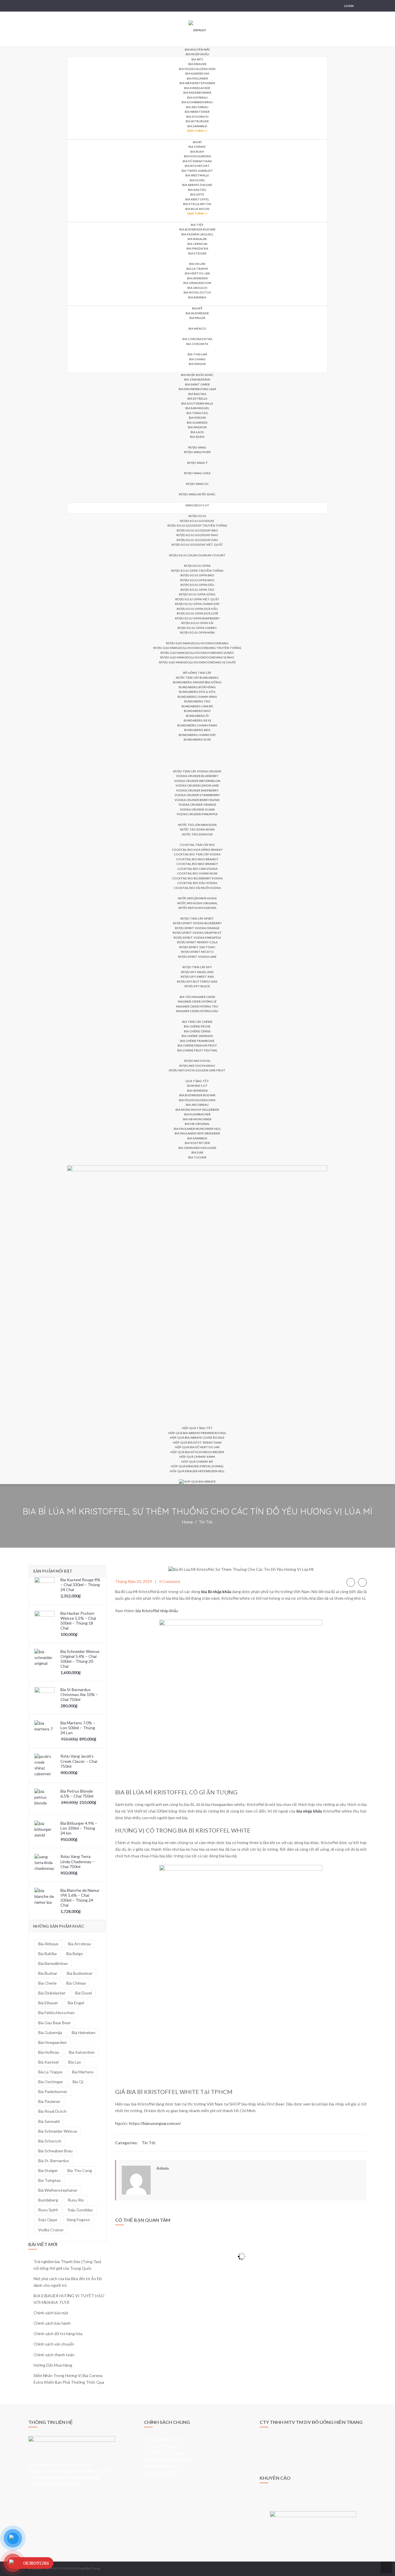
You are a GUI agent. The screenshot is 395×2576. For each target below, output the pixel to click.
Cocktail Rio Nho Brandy (197, 859)
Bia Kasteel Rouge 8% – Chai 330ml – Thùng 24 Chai (80, 1585)
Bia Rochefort (197, 166)
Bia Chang (197, 359)
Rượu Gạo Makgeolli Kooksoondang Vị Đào (197, 653)
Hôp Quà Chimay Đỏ (197, 1462)
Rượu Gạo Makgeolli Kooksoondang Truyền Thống (197, 648)
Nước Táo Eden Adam (197, 829)
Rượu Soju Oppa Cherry (197, 628)
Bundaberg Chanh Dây (197, 735)
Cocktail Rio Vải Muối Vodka (197, 888)
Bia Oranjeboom (197, 283)
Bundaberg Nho (197, 711)
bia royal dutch (52, 2111)
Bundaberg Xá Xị (197, 720)
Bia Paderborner (197, 93)
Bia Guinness (197, 422)
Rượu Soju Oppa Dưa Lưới (197, 613)
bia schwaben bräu (55, 2151)
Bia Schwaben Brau (197, 102)
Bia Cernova (197, 244)
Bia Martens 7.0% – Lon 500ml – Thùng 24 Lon (78, 1728)
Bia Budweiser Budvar (197, 229)
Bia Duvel (197, 180)
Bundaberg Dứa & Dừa (197, 692)
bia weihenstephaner (58, 2190)
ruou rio (76, 2200)
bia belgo (75, 1954)
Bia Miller (197, 318)
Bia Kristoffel (197, 199)
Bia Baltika (197, 394)
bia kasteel (48, 2062)
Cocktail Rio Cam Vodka (197, 869)
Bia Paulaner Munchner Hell (197, 1129)
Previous (351, 1582)
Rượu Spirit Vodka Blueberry (197, 923)
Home (188, 1522)
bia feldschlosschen (56, 2013)
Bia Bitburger (197, 121)
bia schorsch (50, 2141)
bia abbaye (48, 1944)
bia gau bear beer (55, 2023)
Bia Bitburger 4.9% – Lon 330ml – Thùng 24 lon (79, 1828)
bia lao (75, 2062)
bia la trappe (50, 2072)
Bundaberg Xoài (197, 739)
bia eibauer (48, 2003)
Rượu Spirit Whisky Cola (197, 942)
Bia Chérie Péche (197, 1026)
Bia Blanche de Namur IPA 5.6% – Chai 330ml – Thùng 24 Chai (80, 1898)
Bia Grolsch (197, 288)
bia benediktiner (53, 1963)
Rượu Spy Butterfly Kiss (197, 981)
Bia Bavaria (197, 297)
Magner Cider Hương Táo (197, 1006)
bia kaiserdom (82, 2052)
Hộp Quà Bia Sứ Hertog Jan (197, 1447)
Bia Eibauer (197, 64)
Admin (163, 2168)
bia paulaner (49, 2101)
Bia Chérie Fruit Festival (197, 1050)
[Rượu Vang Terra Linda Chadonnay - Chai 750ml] (45, 1864)
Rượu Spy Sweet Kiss (197, 977)
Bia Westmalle (197, 175)
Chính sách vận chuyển (54, 2344)
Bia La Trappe (197, 269)
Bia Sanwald (197, 126)
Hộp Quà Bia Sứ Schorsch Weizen (197, 1452)
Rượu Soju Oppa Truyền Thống (197, 571)
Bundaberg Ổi (197, 716)
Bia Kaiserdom (197, 73)
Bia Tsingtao (197, 413)
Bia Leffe (197, 194)
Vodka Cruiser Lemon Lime (197, 785)
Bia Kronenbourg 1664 (197, 389)
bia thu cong (80, 2170)
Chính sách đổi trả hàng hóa (58, 2334)
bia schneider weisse (58, 2131)
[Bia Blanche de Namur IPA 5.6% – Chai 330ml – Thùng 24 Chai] (45, 1898)
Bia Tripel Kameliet (197, 171)
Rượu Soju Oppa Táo (197, 590)
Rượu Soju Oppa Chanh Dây (197, 604)
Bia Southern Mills (197, 403)
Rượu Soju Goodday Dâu (197, 540)
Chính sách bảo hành (52, 2323)
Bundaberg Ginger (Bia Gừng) (197, 682)
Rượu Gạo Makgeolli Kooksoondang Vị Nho (197, 657)
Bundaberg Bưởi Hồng (197, 687)
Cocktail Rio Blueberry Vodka (197, 878)
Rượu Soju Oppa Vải (197, 623)
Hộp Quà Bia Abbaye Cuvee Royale (197, 1438)
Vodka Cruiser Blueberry (197, 776)
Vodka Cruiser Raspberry (197, 790)
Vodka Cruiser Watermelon (197, 781)
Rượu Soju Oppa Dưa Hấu (197, 609)
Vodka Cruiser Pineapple (197, 814)
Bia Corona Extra (197, 339)
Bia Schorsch (197, 117)
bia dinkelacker (52, 1993)
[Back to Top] (386, 2567)
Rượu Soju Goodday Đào (197, 530)
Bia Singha (197, 364)
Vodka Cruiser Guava (197, 809)
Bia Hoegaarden (197, 156)
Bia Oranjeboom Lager (197, 1148)
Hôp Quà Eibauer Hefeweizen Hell (197, 1471)
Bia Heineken (197, 278)
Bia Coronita (197, 344)
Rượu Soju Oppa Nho (197, 580)
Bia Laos (197, 432)
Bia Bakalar (197, 239)
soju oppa (48, 2220)
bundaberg (48, 2200)
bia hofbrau (49, 2052)
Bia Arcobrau (197, 107)
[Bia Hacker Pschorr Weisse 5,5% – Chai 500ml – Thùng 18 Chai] (45, 1621)
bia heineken (84, 2032)
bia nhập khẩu (309, 1811)
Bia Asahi (197, 437)
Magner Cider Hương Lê (197, 1001)
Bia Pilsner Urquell (197, 234)
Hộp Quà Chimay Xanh (197, 1457)
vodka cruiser (51, 2230)
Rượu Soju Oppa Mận (197, 632)
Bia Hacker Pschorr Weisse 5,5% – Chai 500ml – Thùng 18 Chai (78, 1621)
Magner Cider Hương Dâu (197, 1011)
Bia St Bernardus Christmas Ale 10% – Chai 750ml (79, 1694)
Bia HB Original (197, 1124)
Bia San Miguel (197, 408)
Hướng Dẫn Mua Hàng (53, 2365)
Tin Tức (206, 1522)
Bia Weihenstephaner (197, 83)
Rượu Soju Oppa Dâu (197, 585)
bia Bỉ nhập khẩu (216, 1591)
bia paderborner (53, 2091)
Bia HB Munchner (197, 1119)
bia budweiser (80, 1973)
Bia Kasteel (197, 190)
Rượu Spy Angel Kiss (197, 972)
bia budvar (48, 1973)
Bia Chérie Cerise (197, 1031)
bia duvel (84, 1993)
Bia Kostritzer (197, 1143)
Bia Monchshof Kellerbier (197, 1110)
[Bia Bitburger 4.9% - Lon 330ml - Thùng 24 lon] (45, 1831)
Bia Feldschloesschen (197, 69)
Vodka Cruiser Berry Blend (197, 800)
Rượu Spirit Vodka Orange (197, 928)
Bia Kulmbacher (197, 1114)
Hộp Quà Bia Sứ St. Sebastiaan (197, 1442)
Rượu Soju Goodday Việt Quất (197, 545)
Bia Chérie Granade (197, 1036)
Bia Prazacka (197, 248)
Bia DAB (197, 1152)
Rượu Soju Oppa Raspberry (197, 618)
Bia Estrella (197, 398)
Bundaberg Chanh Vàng (197, 697)
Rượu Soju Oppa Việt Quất (197, 599)
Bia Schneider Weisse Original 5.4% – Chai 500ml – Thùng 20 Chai (80, 1659)
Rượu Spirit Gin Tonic (197, 947)
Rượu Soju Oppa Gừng (197, 594)
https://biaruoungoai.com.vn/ (155, 2123)
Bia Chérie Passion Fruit (197, 1045)
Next (362, 1582)
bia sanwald (49, 2121)
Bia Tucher (197, 1157)
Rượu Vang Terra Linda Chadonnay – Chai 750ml (77, 1861)
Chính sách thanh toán (54, 2355)
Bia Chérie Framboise (197, 1041)
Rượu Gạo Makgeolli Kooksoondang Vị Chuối (197, 662)
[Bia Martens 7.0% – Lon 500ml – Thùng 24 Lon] (45, 1730)
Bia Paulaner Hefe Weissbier (197, 1133)
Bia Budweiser (197, 313)
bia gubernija (50, 2032)
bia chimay (76, 1983)
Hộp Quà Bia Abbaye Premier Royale (197, 1433)
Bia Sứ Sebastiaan (197, 161)
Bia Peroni (197, 418)
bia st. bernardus (54, 2161)
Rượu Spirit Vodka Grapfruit (197, 933)
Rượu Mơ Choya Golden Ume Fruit (197, 1070)
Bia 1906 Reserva (197, 379)
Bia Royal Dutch (197, 292)
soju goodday (80, 2210)
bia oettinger (51, 2082)
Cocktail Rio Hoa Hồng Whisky (197, 850)
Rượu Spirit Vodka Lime (197, 957)
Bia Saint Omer (197, 384)
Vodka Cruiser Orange (197, 804)
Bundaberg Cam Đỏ (197, 706)
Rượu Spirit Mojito (197, 952)
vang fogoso (78, 2220)
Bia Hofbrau (197, 97)
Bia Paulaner (197, 78)
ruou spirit (48, 2210)
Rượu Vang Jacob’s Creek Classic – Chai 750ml (79, 1761)
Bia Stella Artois (197, 204)
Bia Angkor (197, 427)
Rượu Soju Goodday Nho (197, 535)
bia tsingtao (49, 2180)
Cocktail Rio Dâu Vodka (197, 883)
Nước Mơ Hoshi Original (197, 903)
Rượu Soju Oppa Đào (197, 575)
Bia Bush (197, 152)
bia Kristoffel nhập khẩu (157, 1611)
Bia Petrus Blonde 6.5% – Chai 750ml (77, 1793)
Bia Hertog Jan (197, 273)
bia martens (83, 2072)
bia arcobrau (80, 1944)
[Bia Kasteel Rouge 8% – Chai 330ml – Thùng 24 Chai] (45, 1587)
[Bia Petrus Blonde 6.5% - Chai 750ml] (45, 1799)
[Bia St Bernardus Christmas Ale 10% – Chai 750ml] (45, 1697)
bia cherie (47, 1983)
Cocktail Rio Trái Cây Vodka (197, 854)
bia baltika (47, 1954)
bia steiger (48, 2170)
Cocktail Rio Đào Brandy (197, 864)
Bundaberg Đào (197, 730)
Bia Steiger (197, 253)
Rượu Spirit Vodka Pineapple (197, 938)
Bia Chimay (197, 147)
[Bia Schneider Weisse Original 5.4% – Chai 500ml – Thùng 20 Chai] (45, 1659)
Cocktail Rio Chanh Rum (197, 873)
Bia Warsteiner (197, 112)
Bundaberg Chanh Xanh (197, 725)
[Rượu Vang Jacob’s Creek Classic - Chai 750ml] (45, 1765)
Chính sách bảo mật (51, 2313)
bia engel (76, 2003)
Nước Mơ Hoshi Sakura (197, 908)
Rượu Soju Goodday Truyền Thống (197, 525)
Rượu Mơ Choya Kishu (197, 1066)
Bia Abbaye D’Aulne (197, 185)
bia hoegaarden (52, 2042)
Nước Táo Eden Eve (197, 834)
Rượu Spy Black (197, 986)
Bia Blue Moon (197, 209)
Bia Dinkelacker (197, 88)
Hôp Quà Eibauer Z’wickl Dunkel (197, 1466)
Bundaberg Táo (197, 701)
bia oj (78, 2082)
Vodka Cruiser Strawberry (197, 795)
